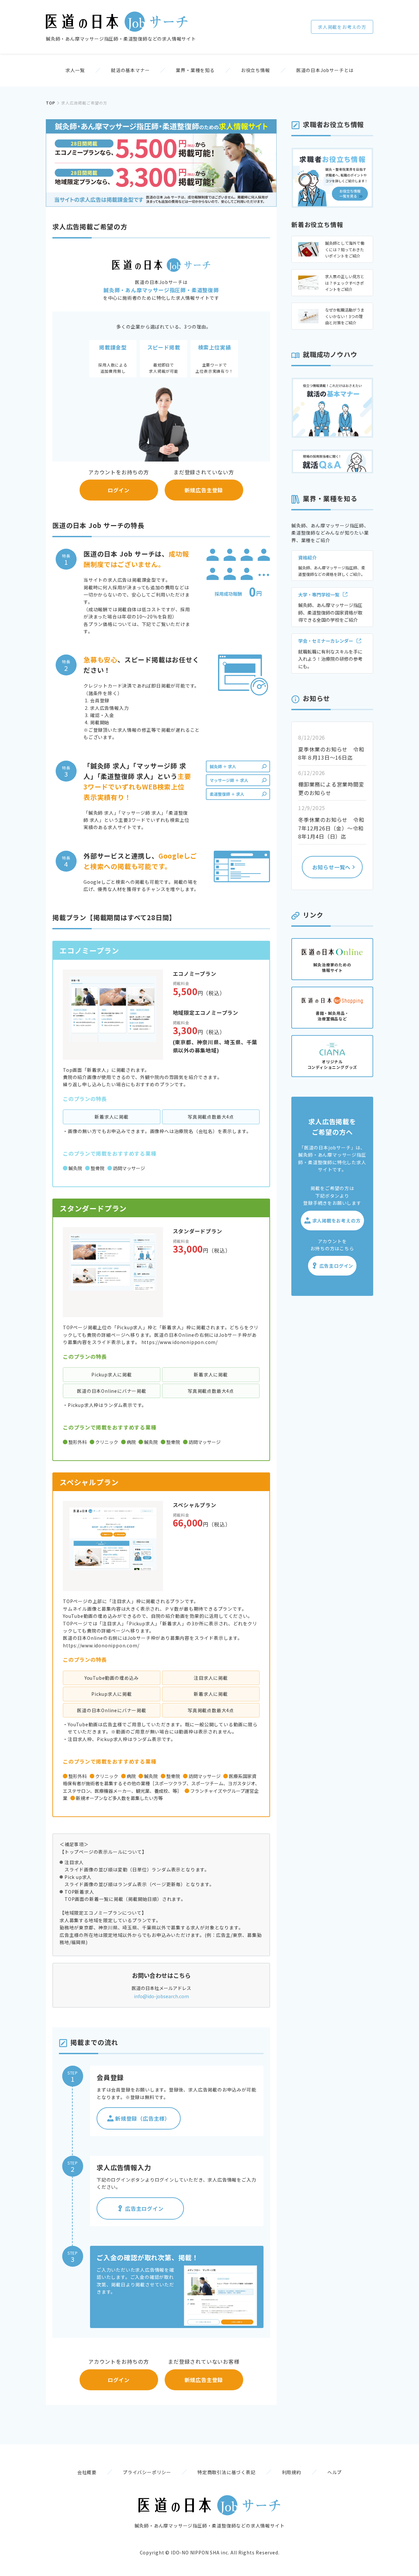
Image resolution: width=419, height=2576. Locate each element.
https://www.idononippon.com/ (180, 1342)
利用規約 (291, 2472)
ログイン (119, 490)
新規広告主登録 (204, 490)
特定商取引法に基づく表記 (227, 2472)
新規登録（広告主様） (143, 2118)
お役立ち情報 (255, 70)
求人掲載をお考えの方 (342, 27)
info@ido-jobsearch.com (161, 1996)
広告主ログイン (144, 2208)
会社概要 (87, 2472)
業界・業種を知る (195, 70)
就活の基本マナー (130, 70)
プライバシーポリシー (147, 2472)
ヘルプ (335, 2472)
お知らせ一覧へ (332, 867)
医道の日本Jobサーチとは (325, 70)
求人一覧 (75, 70)
